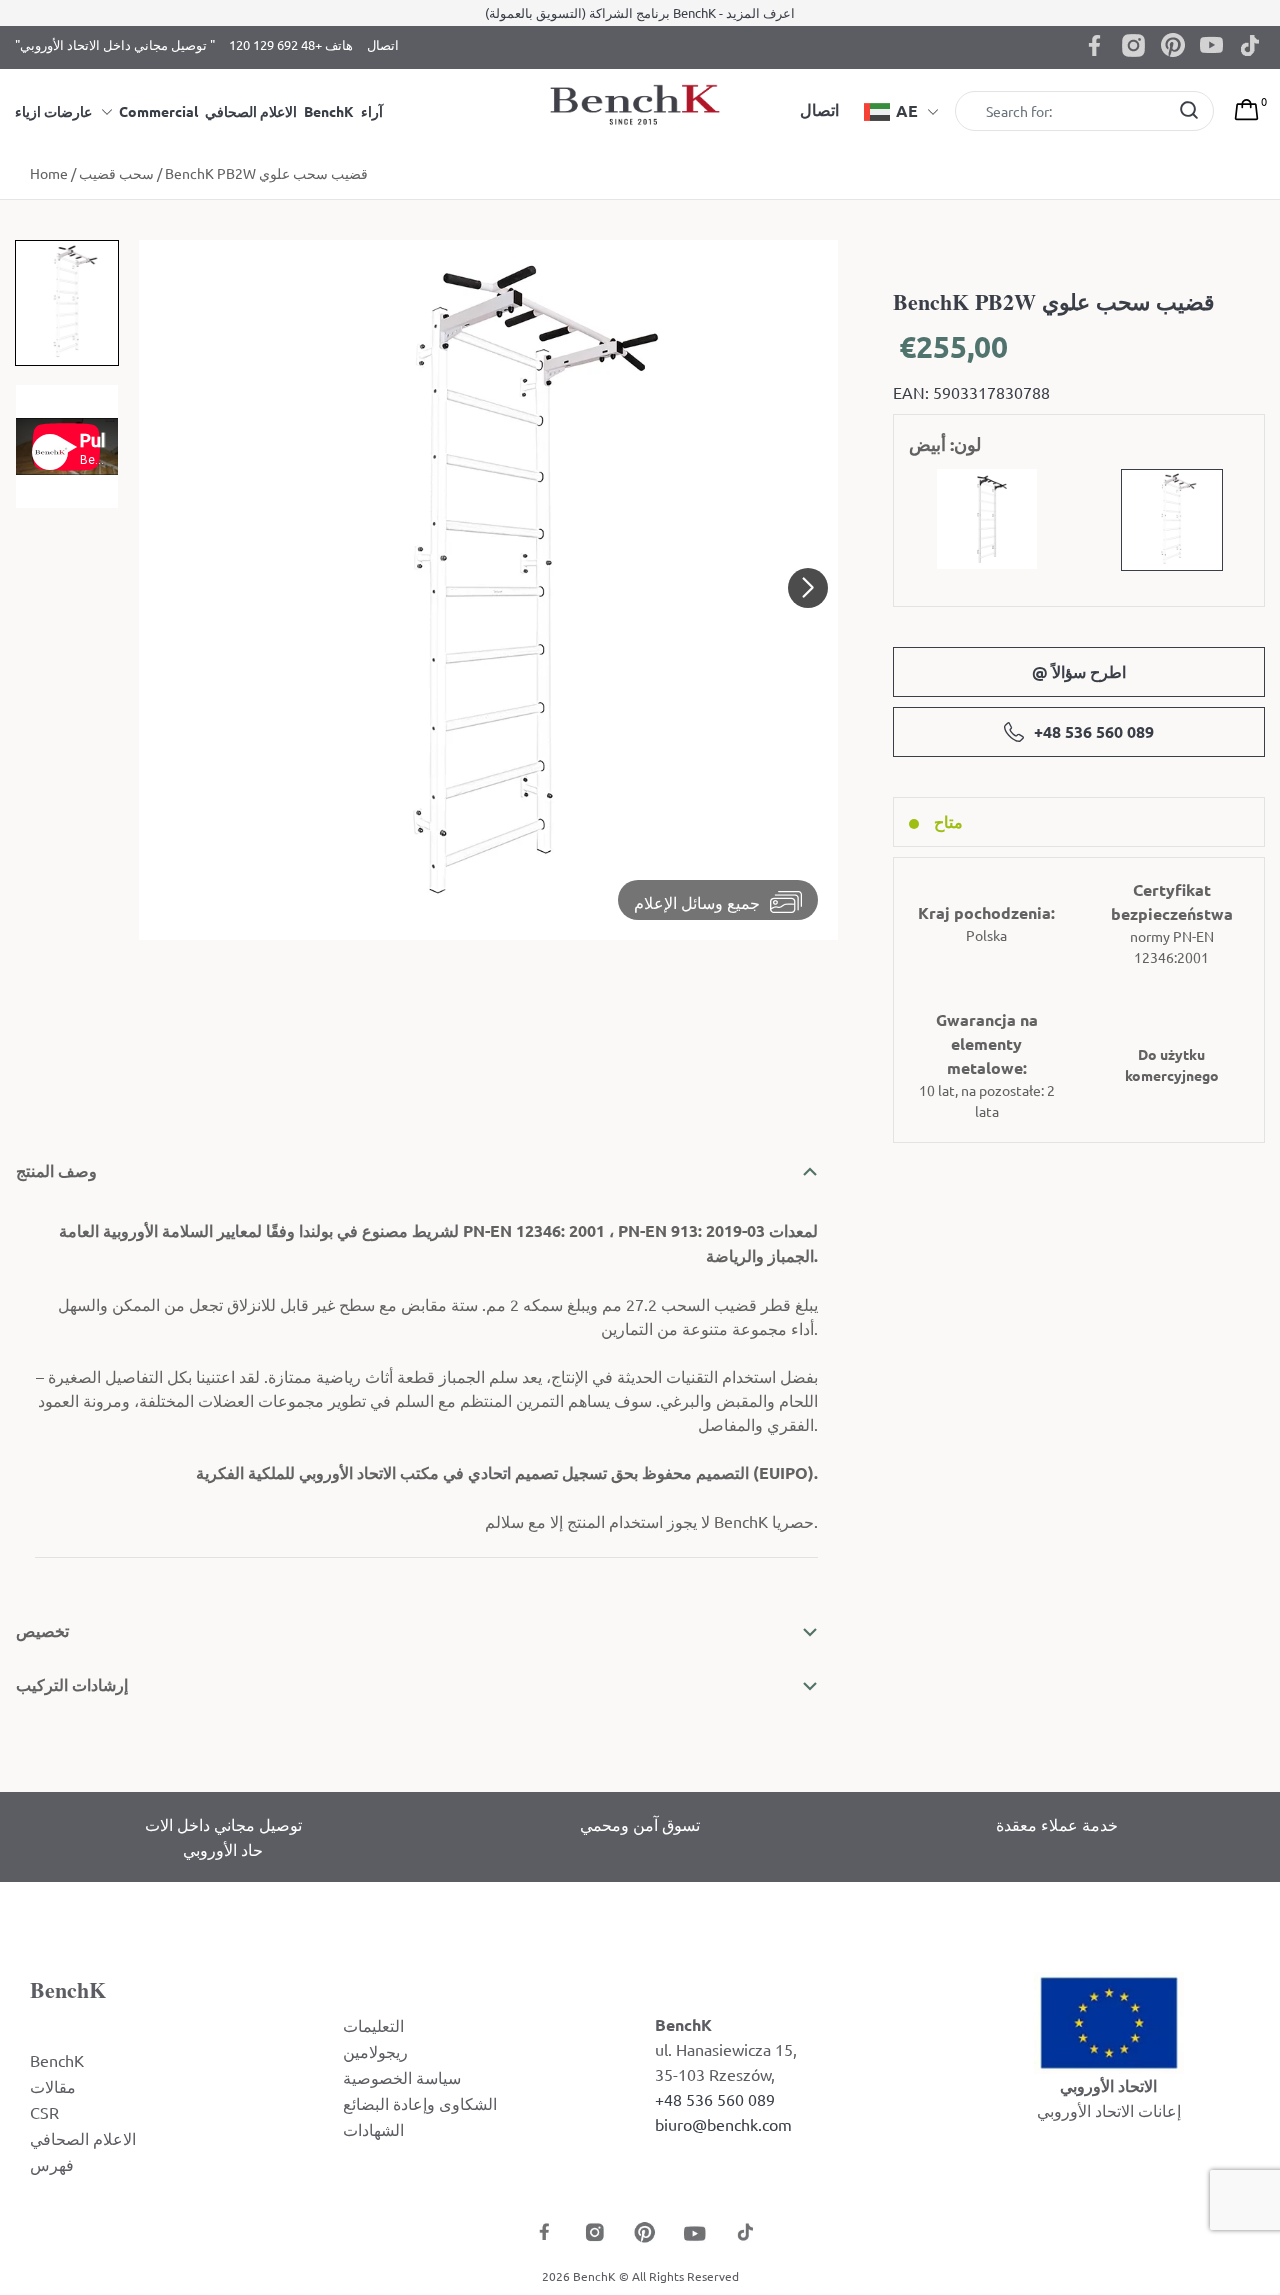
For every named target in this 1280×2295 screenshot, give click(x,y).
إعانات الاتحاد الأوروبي (1109, 2110)
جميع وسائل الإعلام (697, 902)
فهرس (52, 2164)
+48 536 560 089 (1094, 731)
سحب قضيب (116, 173)
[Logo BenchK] (639, 103)
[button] (808, 588)
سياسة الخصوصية (402, 2077)
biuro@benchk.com (723, 2124)
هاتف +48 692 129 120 (291, 44)
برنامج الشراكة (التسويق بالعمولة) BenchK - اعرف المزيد (640, 12)
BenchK (329, 111)
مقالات (53, 2086)
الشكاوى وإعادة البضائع (420, 2103)
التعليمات (373, 2025)
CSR (44, 2112)
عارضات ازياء (53, 111)
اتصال (383, 44)
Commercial (158, 111)
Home (49, 173)
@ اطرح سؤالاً (1079, 671)
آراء (372, 111)
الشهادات (373, 2129)
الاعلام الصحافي (251, 111)
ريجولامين (375, 2051)
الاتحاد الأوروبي (1108, 2085)
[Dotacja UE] (1109, 2020)
